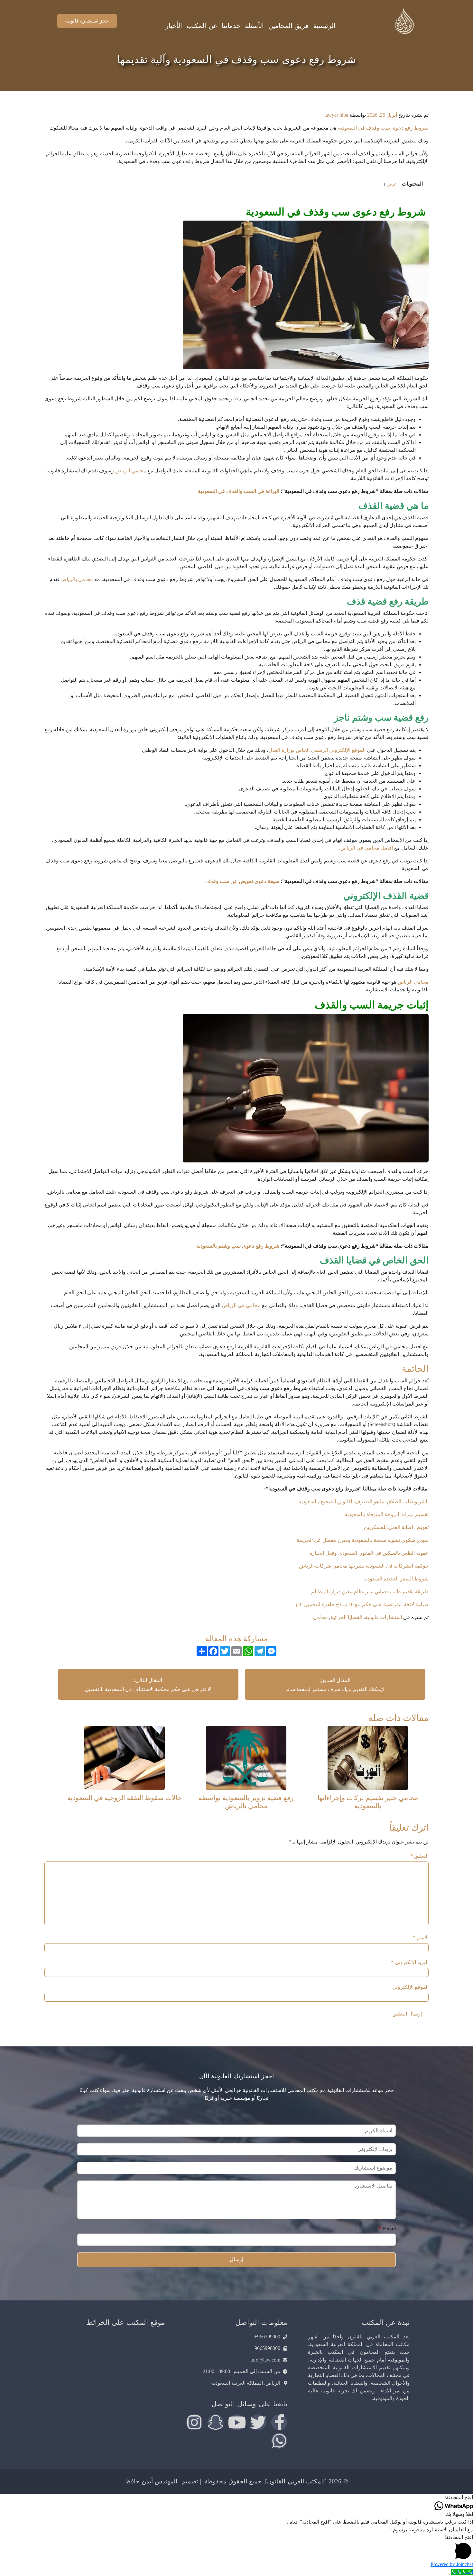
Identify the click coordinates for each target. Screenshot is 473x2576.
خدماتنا (231, 26)
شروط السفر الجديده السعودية (395, 1579)
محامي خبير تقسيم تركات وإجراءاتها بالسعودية (368, 1802)
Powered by (452, 2564)
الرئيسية (324, 26)
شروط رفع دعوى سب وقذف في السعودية (383, 128)
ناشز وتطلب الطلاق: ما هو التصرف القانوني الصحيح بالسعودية (363, 1502)
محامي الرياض (131, 471)
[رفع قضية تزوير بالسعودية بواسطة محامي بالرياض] (246, 1757)
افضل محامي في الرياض (367, 848)
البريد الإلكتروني (410, 1962)
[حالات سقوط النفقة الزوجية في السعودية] (125, 1757)
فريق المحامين (288, 26)
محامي (320, 1617)
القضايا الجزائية (346, 1617)
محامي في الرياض (241, 1305)
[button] (236, 2498)
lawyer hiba (336, 115)
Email (387, 2229)
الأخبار (174, 26)
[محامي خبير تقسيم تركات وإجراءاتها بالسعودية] (368, 1757)
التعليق (419, 1856)
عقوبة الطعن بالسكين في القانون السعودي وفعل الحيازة (368, 1553)
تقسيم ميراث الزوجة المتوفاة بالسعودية (386, 1514)
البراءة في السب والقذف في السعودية (239, 491)
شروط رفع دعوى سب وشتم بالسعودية (238, 1246)
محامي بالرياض (77, 579)
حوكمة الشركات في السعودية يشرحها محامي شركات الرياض (364, 1566)
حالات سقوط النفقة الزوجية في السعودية (125, 1798)
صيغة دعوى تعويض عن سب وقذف (242, 881)
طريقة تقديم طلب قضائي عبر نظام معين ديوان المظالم (370, 1592)
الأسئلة (254, 26)
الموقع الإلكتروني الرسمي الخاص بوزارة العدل (317, 750)
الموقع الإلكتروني (410, 1987)
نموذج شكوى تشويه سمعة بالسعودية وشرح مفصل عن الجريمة (362, 1540)
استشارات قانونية (383, 1617)
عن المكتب (202, 26)
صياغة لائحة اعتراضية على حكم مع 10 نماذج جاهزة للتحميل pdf (362, 1604)
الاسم (421, 1938)
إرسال (236, 2259)
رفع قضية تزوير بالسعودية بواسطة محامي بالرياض (246, 1802)
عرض (392, 184)
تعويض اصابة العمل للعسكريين (396, 1527)
